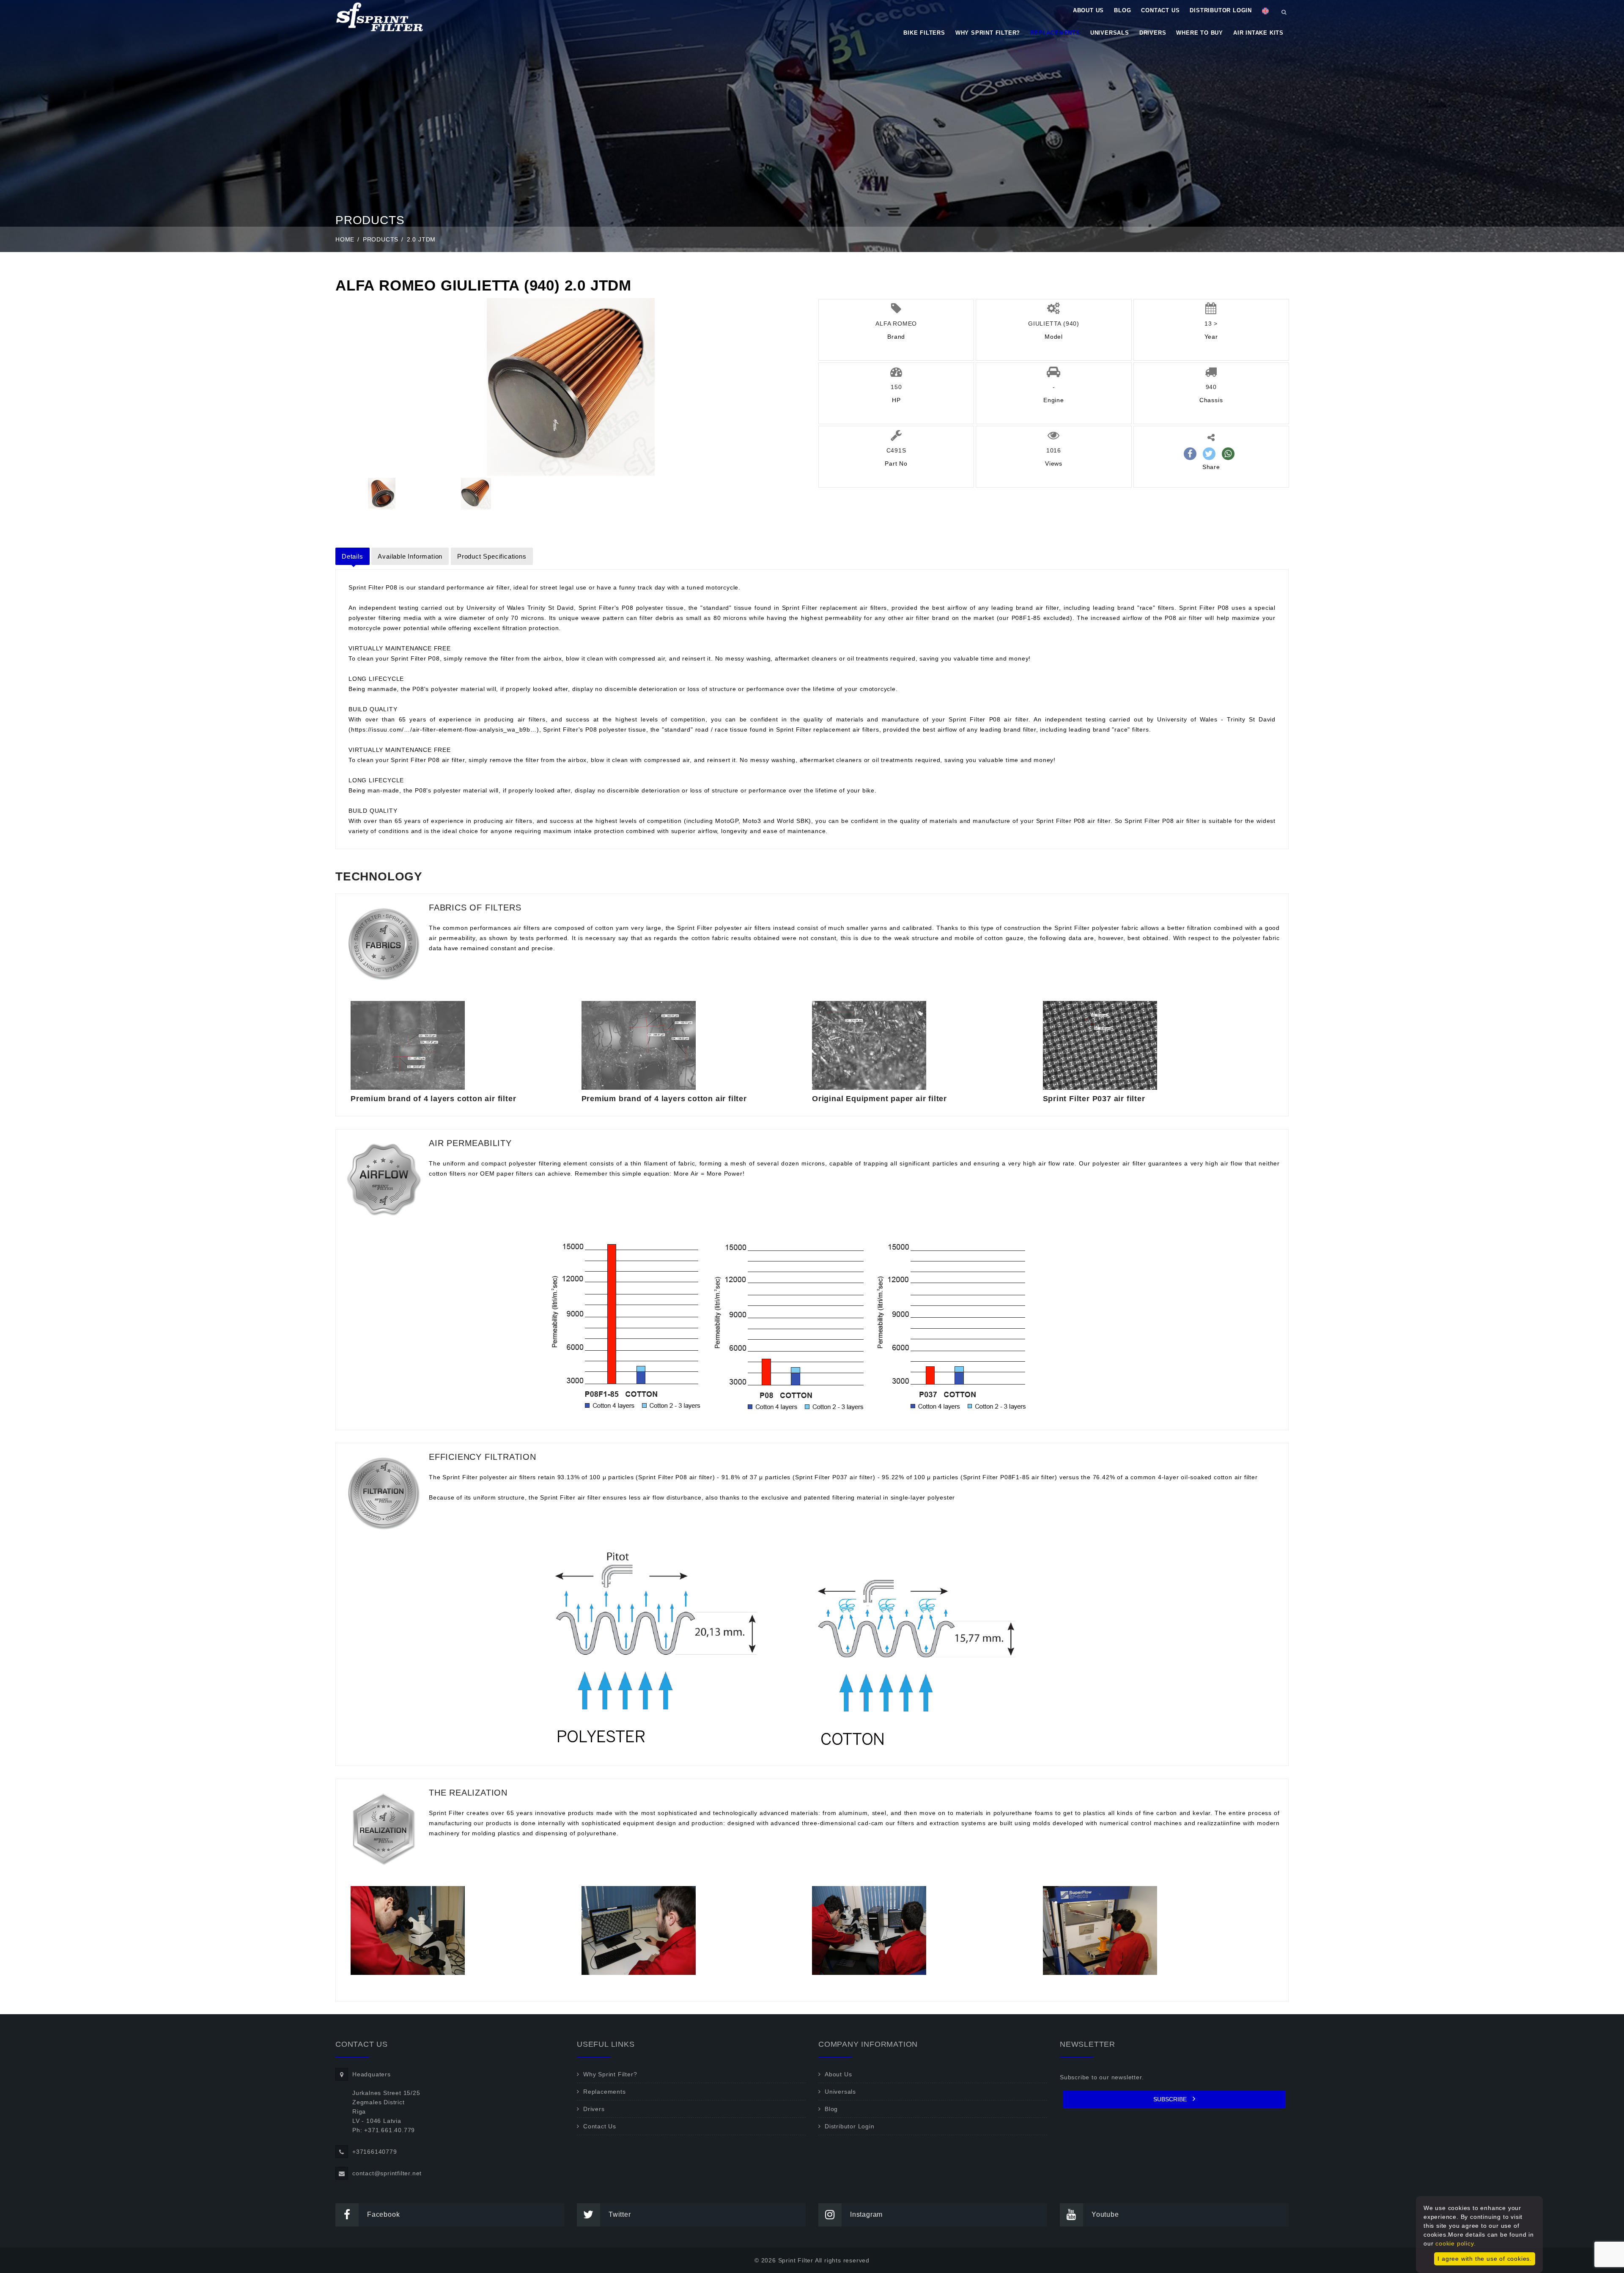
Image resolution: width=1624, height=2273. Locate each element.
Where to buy (1200, 33)
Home (345, 239)
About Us (1088, 10)
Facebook (383, 2214)
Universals (1110, 33)
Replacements (1055, 33)
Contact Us (1160, 10)
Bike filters (924, 33)
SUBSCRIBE (1171, 2099)
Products (381, 239)
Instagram (866, 2214)
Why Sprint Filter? (988, 33)
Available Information (410, 556)
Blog (1122, 10)
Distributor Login (1221, 10)
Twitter (620, 2214)
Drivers (1153, 33)
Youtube (1105, 2214)
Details (353, 556)
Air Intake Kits (1258, 33)
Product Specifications (492, 556)
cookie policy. (1455, 2243)
